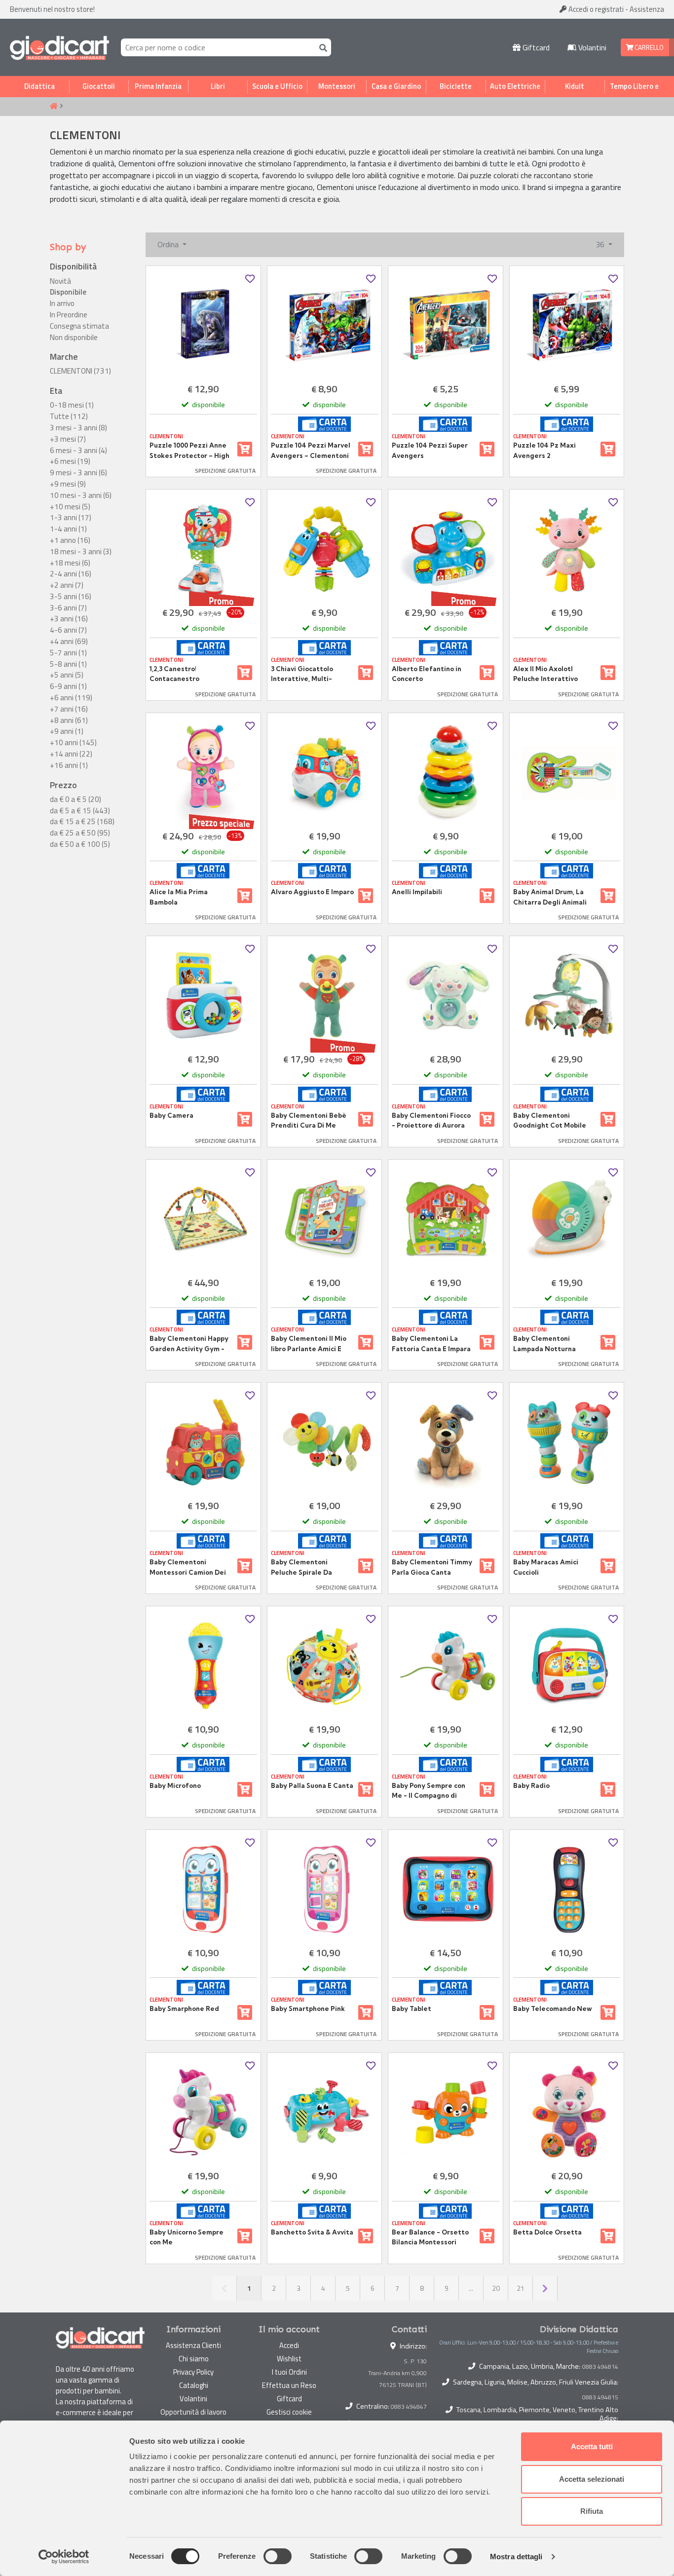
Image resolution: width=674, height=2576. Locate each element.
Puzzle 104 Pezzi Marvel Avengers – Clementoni (311, 450)
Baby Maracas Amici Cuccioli (546, 1567)
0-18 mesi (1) (72, 405)
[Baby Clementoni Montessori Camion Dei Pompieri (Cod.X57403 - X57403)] (203, 1442)
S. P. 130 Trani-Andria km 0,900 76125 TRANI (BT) (397, 2373)
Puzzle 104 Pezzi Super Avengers (430, 450)
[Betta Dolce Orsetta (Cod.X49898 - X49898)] (567, 2112)
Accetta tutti (592, 2446)
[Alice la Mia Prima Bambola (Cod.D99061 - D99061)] (203, 773)
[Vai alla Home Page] (54, 107)
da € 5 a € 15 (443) (80, 811)
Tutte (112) (69, 417)
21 (521, 2288)
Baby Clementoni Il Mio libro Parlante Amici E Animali (309, 1344)
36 (601, 244)
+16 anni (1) (69, 765)
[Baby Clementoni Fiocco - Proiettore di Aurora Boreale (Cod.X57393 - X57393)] (446, 996)
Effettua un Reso (289, 2385)
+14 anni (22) (71, 754)
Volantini (591, 47)
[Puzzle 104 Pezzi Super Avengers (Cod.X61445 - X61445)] (446, 325)
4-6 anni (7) (68, 630)
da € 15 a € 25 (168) (82, 822)
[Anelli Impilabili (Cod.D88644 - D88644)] (446, 773)
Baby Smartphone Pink (308, 2008)
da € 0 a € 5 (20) (75, 799)
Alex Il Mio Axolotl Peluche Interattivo (545, 674)
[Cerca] (321, 47)
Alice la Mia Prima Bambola (179, 897)
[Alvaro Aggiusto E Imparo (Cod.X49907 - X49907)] (325, 773)
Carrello (648, 47)
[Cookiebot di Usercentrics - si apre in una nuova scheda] (64, 2557)
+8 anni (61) (69, 720)
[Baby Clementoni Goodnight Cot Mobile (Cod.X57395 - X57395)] (567, 996)
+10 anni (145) (73, 743)
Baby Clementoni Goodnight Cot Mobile (550, 1120)
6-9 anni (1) (68, 686)
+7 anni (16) (69, 709)
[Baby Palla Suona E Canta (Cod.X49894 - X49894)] (325, 1666)
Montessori (337, 86)
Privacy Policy (193, 2372)
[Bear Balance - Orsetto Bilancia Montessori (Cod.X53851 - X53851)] (446, 2112)
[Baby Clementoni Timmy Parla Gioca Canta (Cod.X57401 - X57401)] (446, 1442)
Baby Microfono (175, 1785)
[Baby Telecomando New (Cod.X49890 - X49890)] (567, 1889)
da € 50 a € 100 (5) (80, 844)
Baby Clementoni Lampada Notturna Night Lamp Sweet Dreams (544, 1344)
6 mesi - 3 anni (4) (78, 451)
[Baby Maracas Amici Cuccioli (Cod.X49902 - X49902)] (567, 1442)
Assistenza (647, 9)
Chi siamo (194, 2359)
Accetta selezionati (592, 2479)
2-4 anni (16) (71, 574)
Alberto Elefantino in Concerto (427, 674)
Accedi (595, 9)
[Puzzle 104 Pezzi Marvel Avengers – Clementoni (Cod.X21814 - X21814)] (325, 325)
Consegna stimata (79, 326)
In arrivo (62, 303)
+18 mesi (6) (70, 563)
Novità (60, 281)
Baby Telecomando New (552, 2008)
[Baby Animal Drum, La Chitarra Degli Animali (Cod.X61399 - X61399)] (567, 773)
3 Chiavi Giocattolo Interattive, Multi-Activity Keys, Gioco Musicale (304, 674)
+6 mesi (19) (70, 461)
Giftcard (535, 47)
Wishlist (289, 2359)
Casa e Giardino (396, 86)
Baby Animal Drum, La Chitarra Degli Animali (550, 897)
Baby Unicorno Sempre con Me (187, 2237)
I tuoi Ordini (289, 2372)
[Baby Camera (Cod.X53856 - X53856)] (203, 996)
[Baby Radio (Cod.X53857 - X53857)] (567, 1666)
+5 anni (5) (67, 675)
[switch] (278, 2556)
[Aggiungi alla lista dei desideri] (250, 279)
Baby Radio (531, 1785)
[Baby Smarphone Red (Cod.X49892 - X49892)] (203, 1889)
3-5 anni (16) (71, 597)
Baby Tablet (412, 2008)
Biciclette (456, 86)
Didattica (39, 86)
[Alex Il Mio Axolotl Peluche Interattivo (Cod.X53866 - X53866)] (567, 549)
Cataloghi (194, 2385)
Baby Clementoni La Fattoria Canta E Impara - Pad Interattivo (431, 1344)
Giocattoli (99, 86)
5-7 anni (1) (68, 653)
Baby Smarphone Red (184, 2008)
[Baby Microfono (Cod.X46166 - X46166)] (203, 1666)
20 (496, 2288)
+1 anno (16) (70, 540)
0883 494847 (409, 2406)
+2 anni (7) (67, 585)
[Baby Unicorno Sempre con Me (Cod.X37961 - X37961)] (203, 2112)
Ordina (169, 244)
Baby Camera (171, 1115)
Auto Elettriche (515, 86)
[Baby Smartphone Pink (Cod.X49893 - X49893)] (325, 1889)
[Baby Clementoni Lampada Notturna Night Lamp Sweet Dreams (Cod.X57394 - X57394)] (567, 1219)
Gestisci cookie (289, 2412)
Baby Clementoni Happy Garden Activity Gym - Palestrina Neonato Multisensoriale (189, 1344)
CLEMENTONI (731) (80, 371)
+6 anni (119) (71, 698)
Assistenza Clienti (193, 2345)
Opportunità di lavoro (193, 2412)
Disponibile (68, 292)
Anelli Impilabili (417, 892)
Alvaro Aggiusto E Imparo (312, 892)
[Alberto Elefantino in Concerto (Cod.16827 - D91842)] (446, 549)
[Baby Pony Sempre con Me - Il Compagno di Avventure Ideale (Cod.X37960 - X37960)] (446, 1666)
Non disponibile (74, 338)
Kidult (575, 86)
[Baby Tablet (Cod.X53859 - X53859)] (446, 1889)
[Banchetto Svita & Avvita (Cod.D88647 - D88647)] (325, 2112)
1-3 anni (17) (71, 518)
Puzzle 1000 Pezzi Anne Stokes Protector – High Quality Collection (189, 451)
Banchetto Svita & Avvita (312, 2232)
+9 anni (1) (67, 731)
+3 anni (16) (69, 619)
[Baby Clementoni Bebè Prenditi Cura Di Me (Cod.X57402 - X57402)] (325, 996)
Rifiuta (592, 2511)
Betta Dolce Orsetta (547, 2232)
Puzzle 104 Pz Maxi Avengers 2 (544, 450)
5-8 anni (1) (68, 664)
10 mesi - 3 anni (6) (81, 495)
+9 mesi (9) (68, 484)
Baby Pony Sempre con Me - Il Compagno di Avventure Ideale (429, 1791)
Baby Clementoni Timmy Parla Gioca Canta (432, 1567)
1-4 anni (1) (68, 529)
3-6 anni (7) (68, 608)
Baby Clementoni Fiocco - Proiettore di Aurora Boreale (431, 1121)
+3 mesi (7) (68, 439)
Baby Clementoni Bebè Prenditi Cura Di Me (309, 1120)
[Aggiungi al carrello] (245, 449)
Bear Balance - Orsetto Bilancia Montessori (430, 2237)
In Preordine (69, 315)
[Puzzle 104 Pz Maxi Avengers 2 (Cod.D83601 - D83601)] (567, 325)
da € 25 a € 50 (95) (80, 833)
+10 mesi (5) (70, 507)
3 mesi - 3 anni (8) (78, 428)
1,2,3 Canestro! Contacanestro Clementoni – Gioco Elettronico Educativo (185, 674)
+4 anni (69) (69, 642)
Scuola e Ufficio (277, 86)
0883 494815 (600, 2397)
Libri (218, 86)
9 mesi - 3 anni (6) (78, 473)
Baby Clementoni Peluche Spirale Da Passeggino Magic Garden (301, 1567)
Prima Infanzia (158, 86)
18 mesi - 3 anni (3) (81, 552)
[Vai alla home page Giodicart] (59, 47)
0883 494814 (600, 2367)
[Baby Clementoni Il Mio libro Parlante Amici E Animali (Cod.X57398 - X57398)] (325, 1219)
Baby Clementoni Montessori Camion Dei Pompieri (188, 1567)
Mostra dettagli (516, 2557)
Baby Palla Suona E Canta (312, 1785)
